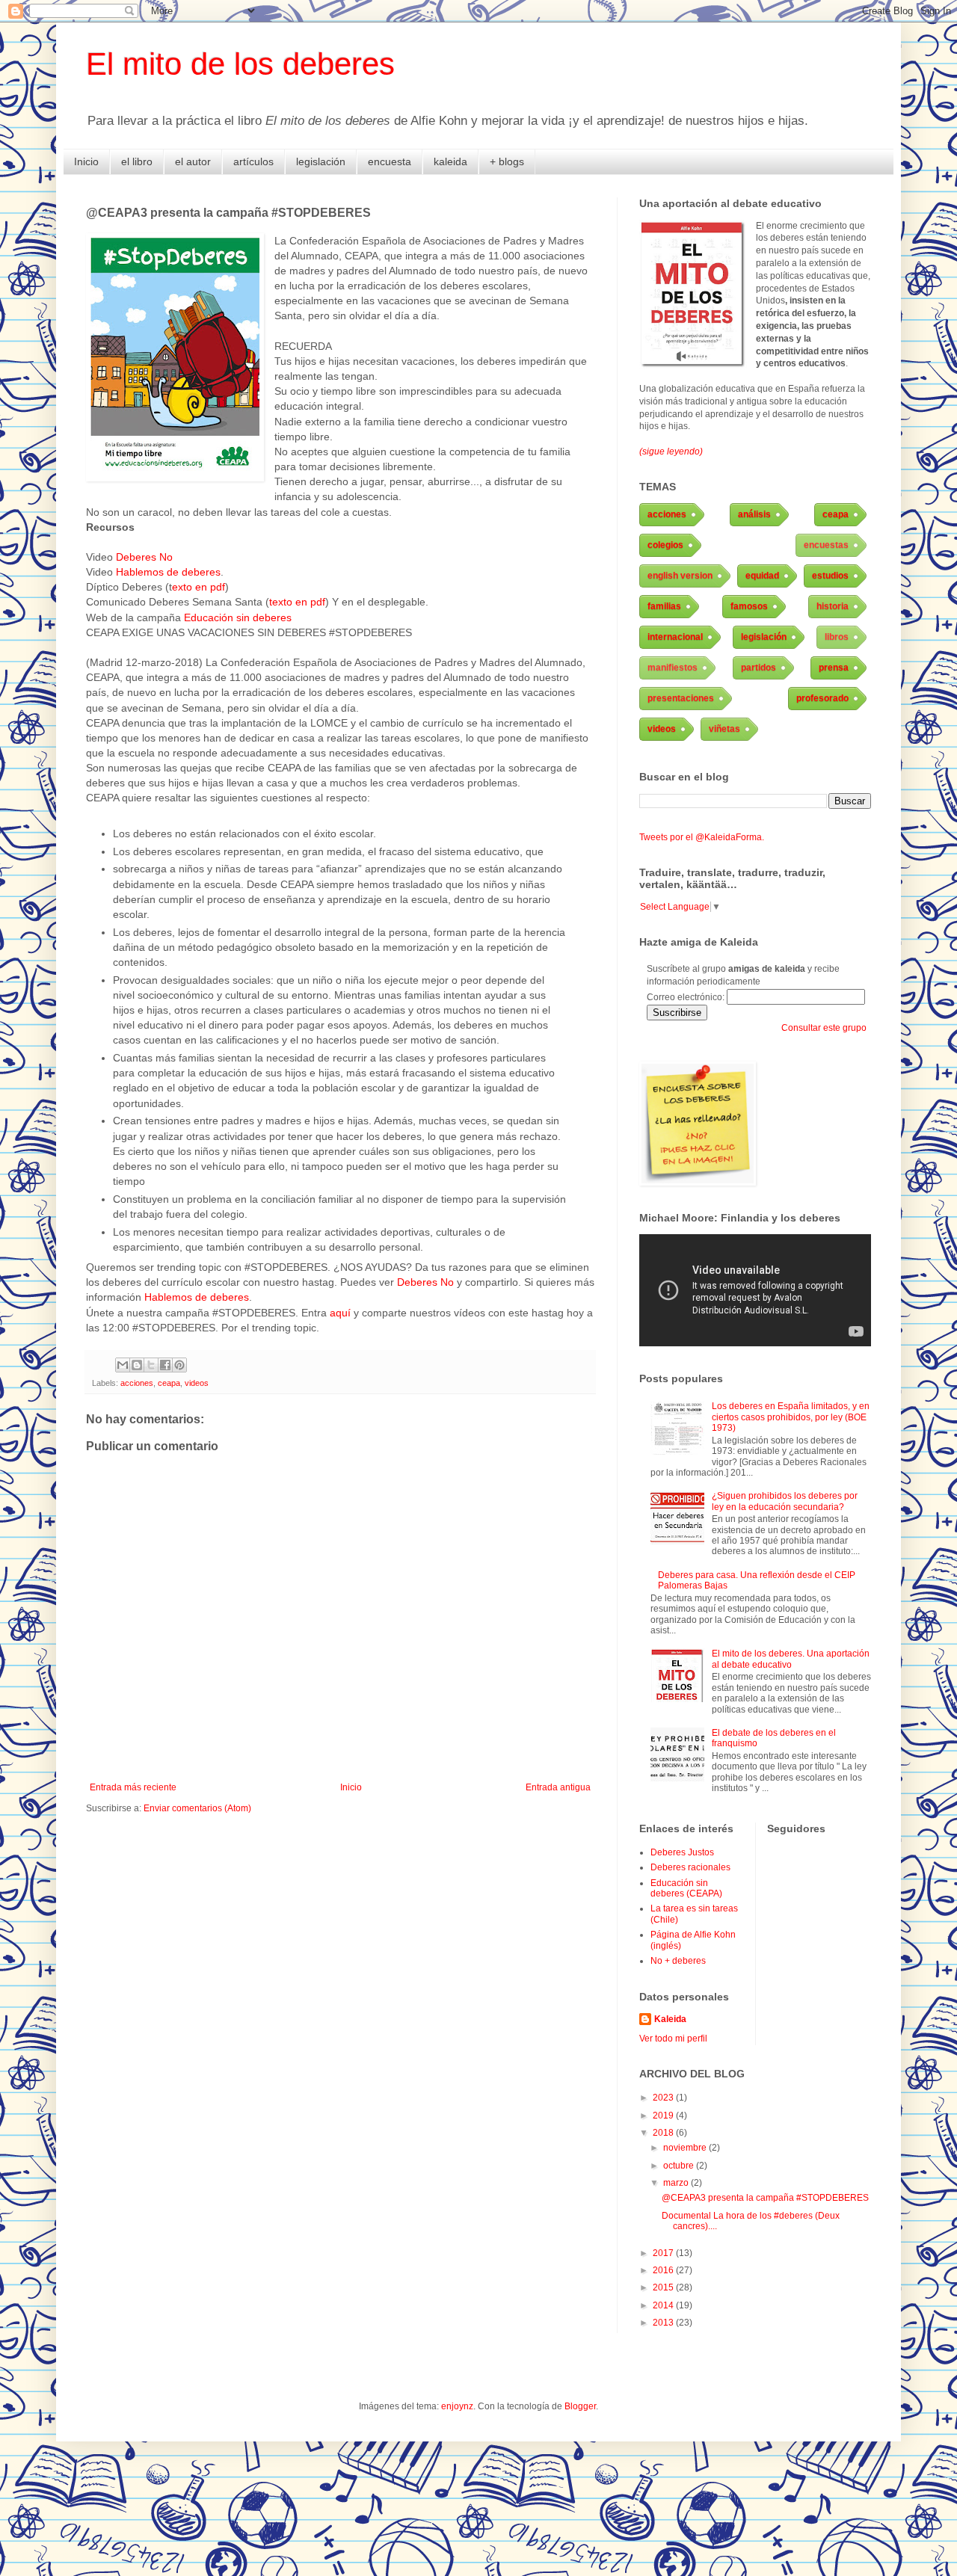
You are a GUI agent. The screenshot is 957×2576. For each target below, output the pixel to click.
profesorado (822, 698)
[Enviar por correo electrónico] (123, 1365)
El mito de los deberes (240, 64)
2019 (664, 2116)
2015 (664, 2287)
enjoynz (457, 2406)
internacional (675, 637)
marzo (677, 2183)
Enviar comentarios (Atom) (197, 1808)
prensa (834, 668)
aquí (340, 1313)
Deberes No (144, 557)
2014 (664, 2305)
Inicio (86, 161)
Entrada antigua (558, 1787)
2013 (664, 2323)
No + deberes (678, 1961)
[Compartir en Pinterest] (179, 1365)
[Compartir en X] (151, 1365)
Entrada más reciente (133, 1787)
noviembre (686, 2148)
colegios (665, 545)
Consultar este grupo (824, 1028)
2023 (664, 2098)
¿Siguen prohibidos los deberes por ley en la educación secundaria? (785, 1501)
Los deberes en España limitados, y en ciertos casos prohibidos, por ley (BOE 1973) (791, 1417)
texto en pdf (297, 602)
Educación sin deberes (238, 617)
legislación (321, 161)
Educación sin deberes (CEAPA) (686, 1888)
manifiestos (673, 668)
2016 (664, 2270)
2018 (664, 2133)
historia (833, 606)
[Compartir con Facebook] (165, 1365)
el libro (137, 161)
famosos (749, 606)
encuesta (390, 161)
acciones (137, 1383)
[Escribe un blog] (137, 1365)
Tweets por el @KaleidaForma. (702, 837)
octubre (680, 2166)
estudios (830, 576)
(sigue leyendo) (671, 452)
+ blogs (507, 161)
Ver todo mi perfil (673, 2039)
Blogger (580, 2406)
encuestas (826, 545)
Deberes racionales (690, 1867)
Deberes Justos (682, 1852)
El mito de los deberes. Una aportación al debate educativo (791, 1659)
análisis (754, 514)
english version (680, 576)
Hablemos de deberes (168, 572)
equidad (762, 576)
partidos (758, 668)
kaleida (450, 161)
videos (197, 1383)
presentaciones (681, 698)
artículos (253, 161)
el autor (193, 161)
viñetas (724, 729)
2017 (664, 2253)
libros (837, 637)
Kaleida (670, 2019)
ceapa (169, 1383)
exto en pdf (199, 587)
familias (664, 606)
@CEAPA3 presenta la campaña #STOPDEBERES (765, 2198)
